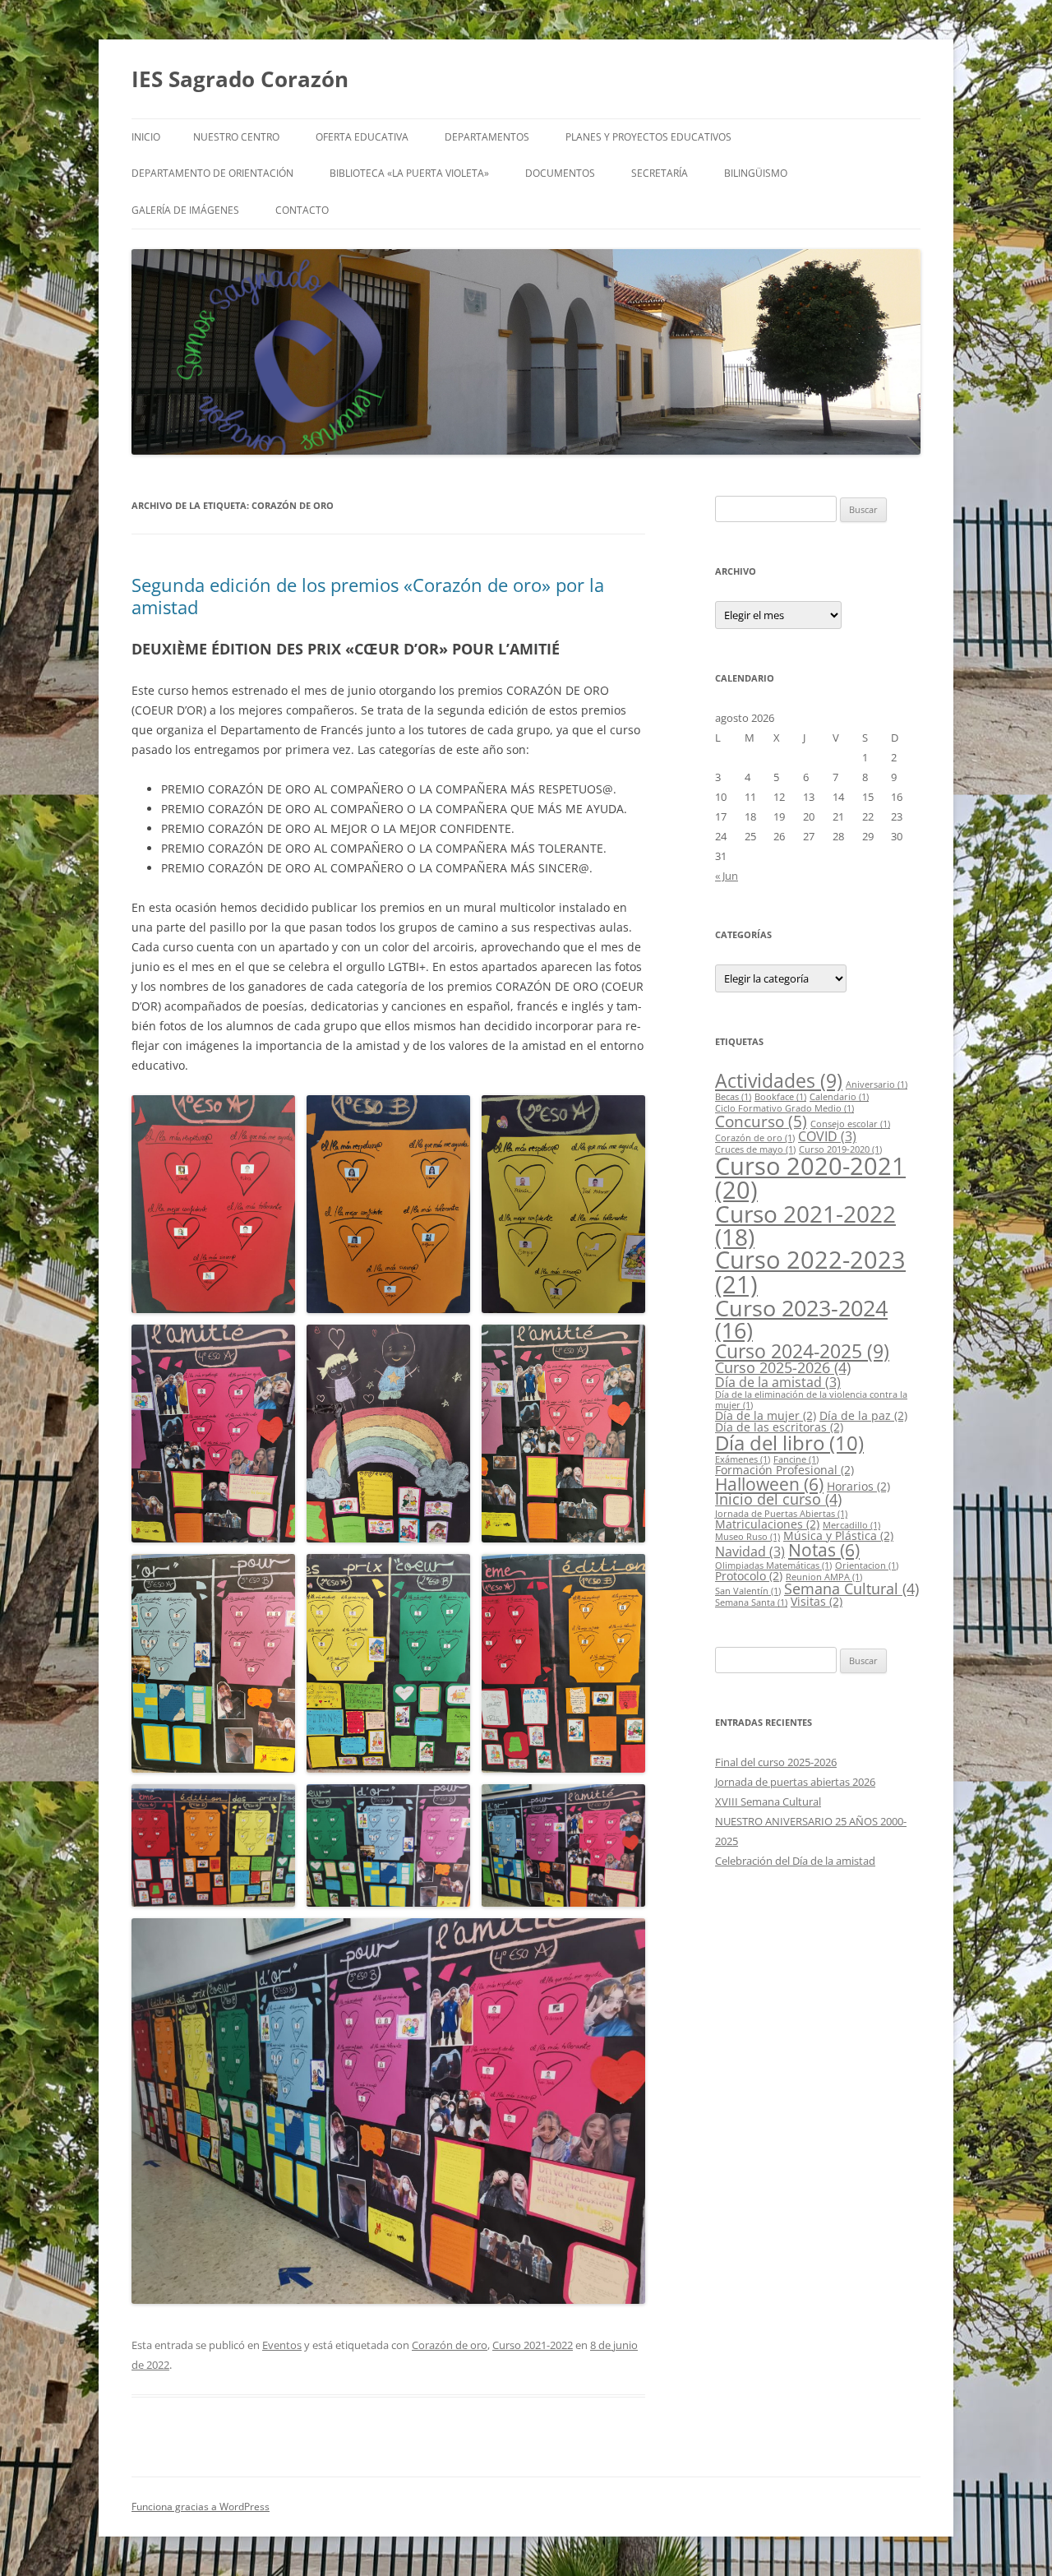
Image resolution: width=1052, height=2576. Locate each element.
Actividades (779, 1080)
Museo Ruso (747, 1537)
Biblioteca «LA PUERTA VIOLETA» (409, 173)
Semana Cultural (851, 1589)
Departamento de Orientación (212, 173)
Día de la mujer (766, 1415)
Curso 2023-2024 (801, 1319)
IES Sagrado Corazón (240, 79)
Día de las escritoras (779, 1427)
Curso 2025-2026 (783, 1367)
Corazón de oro (450, 2345)
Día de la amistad (778, 1382)
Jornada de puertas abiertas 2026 (795, 1782)
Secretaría (660, 173)
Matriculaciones (767, 1524)
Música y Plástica (838, 1535)
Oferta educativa (362, 137)
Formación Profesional (784, 1470)
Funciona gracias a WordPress (201, 2507)
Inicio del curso (778, 1499)
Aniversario (877, 1085)
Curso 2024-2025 (802, 1351)
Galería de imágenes (185, 210)
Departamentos (487, 137)
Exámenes (743, 1459)
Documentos (560, 173)
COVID (827, 1136)
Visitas (817, 1601)
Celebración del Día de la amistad (795, 1861)
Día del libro (789, 1443)
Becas (733, 1097)
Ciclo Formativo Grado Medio (784, 1108)
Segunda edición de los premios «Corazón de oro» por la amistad (368, 595)
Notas (824, 1550)
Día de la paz (863, 1415)
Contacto (302, 210)
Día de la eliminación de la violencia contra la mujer (811, 1400)
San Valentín (748, 1591)
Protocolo (749, 1576)
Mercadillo (851, 1525)
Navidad (750, 1552)
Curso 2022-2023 (810, 1272)
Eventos (282, 2345)
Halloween (769, 1484)
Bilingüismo (756, 173)
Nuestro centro (236, 137)
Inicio (146, 137)
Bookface (780, 1097)
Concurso (761, 1121)
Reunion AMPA (824, 1577)
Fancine (796, 1459)
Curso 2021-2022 (533, 2345)
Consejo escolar (850, 1124)
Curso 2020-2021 (810, 1177)
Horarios (858, 1486)
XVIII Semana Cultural (768, 1801)
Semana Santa (751, 1602)
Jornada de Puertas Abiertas (781, 1514)
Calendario (839, 1097)
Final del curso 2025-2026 (776, 1762)
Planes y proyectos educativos (648, 137)
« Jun (727, 876)
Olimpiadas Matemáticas (773, 1565)
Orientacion (867, 1565)
